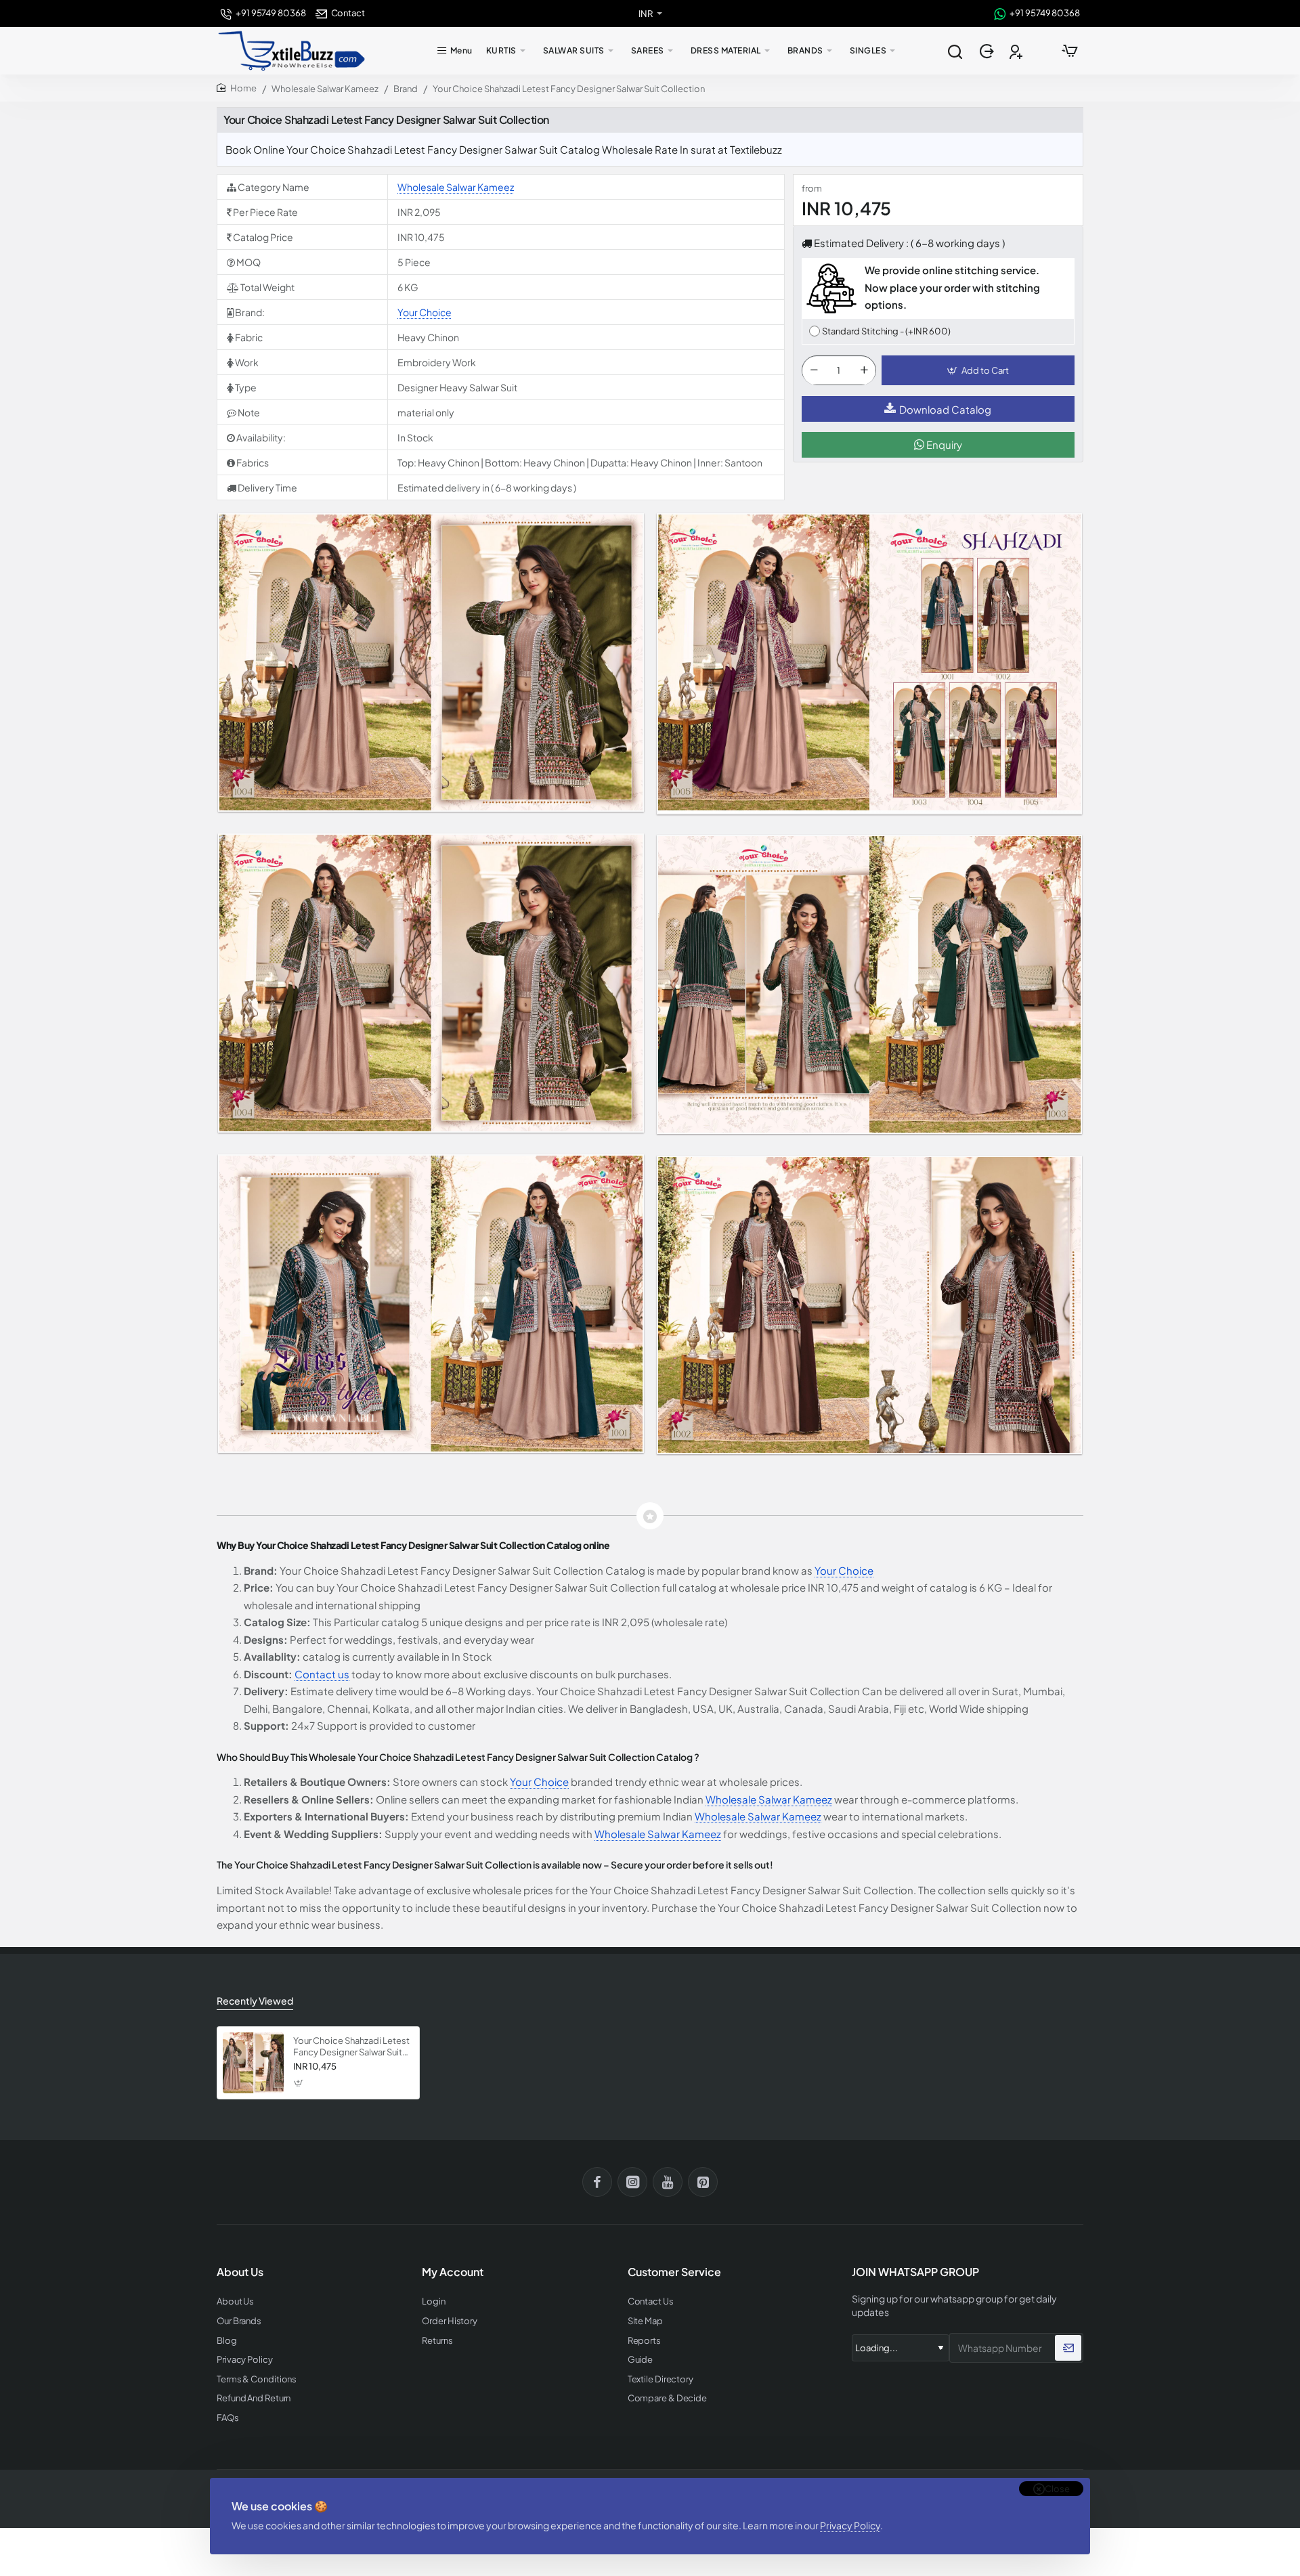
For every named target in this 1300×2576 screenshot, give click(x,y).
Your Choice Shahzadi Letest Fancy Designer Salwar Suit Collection (351, 2047)
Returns (437, 2341)
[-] (814, 371)
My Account (453, 2272)
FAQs (228, 2418)
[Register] (1017, 51)
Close (1057, 2489)
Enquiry (943, 445)
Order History (450, 2321)
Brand (406, 89)
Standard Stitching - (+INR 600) (886, 331)
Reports (644, 2341)
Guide (641, 2360)
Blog (227, 2341)
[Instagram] (632, 2182)
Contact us (322, 1674)
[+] (864, 371)
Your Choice (425, 312)
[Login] (988, 51)
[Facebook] (597, 2182)
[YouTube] (668, 2182)
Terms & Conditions (257, 2379)
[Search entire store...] (955, 51)
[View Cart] (1070, 51)
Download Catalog (945, 409)
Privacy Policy (850, 2525)
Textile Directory (660, 2379)
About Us (235, 2301)
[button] (978, 371)
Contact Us (651, 2301)
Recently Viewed (255, 2001)
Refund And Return (254, 2398)
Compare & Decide (667, 2398)
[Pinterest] (703, 2182)
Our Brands (239, 2321)
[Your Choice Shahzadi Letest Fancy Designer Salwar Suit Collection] (253, 2063)
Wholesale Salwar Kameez (325, 89)
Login (434, 2301)
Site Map (645, 2321)
